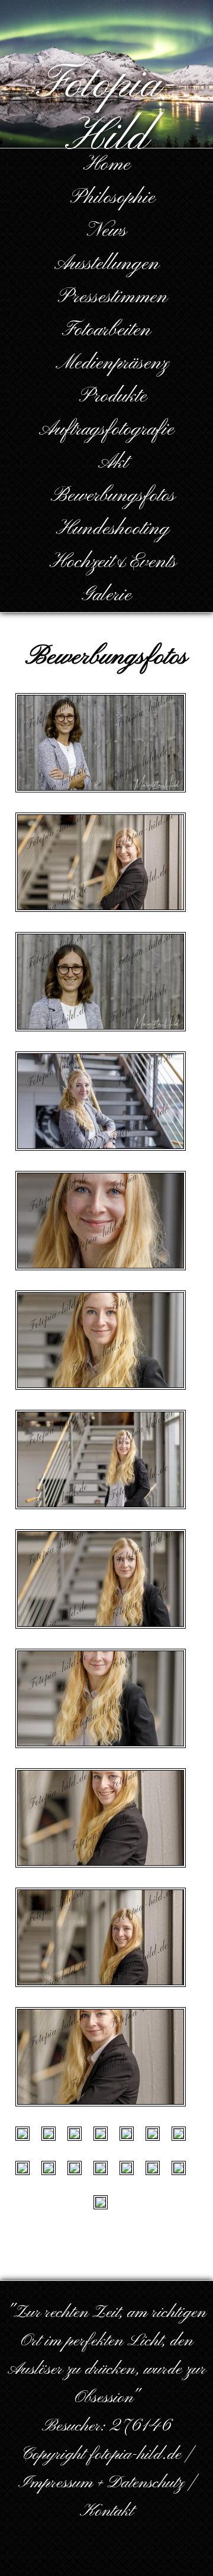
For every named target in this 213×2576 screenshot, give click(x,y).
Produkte (113, 397)
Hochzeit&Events (113, 562)
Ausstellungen (107, 264)
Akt (113, 463)
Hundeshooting (113, 529)
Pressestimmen (113, 297)
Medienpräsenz (112, 363)
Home (107, 165)
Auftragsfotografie (106, 430)
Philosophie (113, 198)
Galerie (106, 595)
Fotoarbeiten (106, 330)
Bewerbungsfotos (113, 496)
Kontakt (106, 2512)
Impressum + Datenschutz (101, 2483)
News (107, 231)
